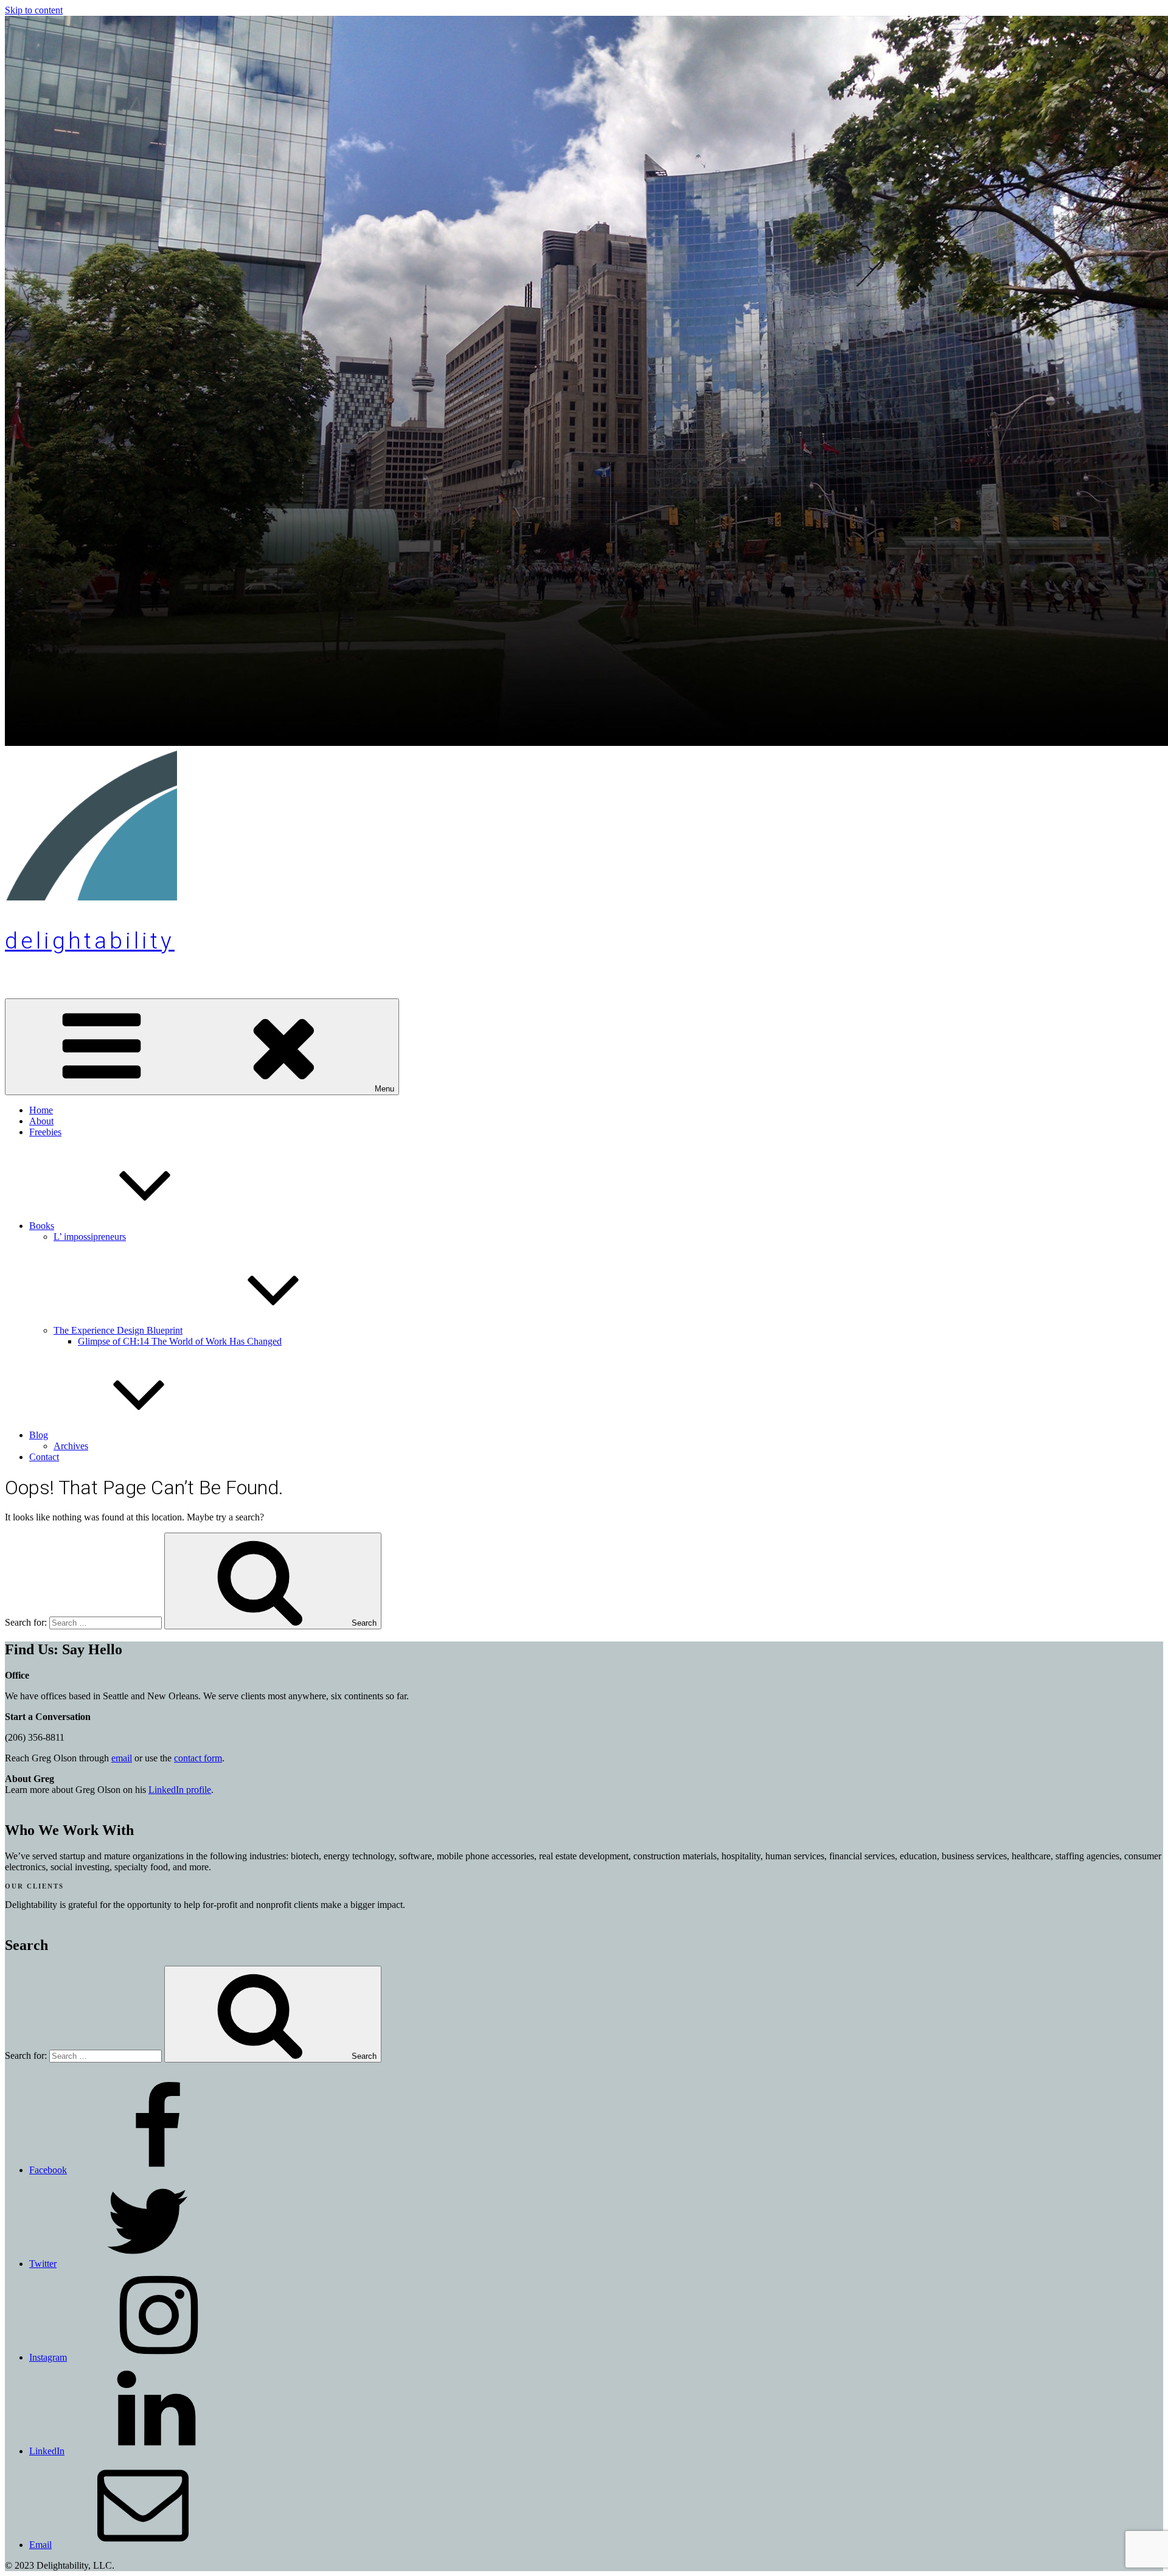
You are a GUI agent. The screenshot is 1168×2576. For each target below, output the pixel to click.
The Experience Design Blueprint (118, 1330)
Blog (39, 1435)
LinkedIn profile (180, 1790)
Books (42, 1226)
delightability (90, 941)
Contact (44, 1457)
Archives (71, 1446)
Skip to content (34, 10)
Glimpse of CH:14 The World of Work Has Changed (180, 1341)
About (41, 1121)
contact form (198, 1758)
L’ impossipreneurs (90, 1237)
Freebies (45, 1132)
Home (41, 1110)
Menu (384, 1089)
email (122, 1758)
